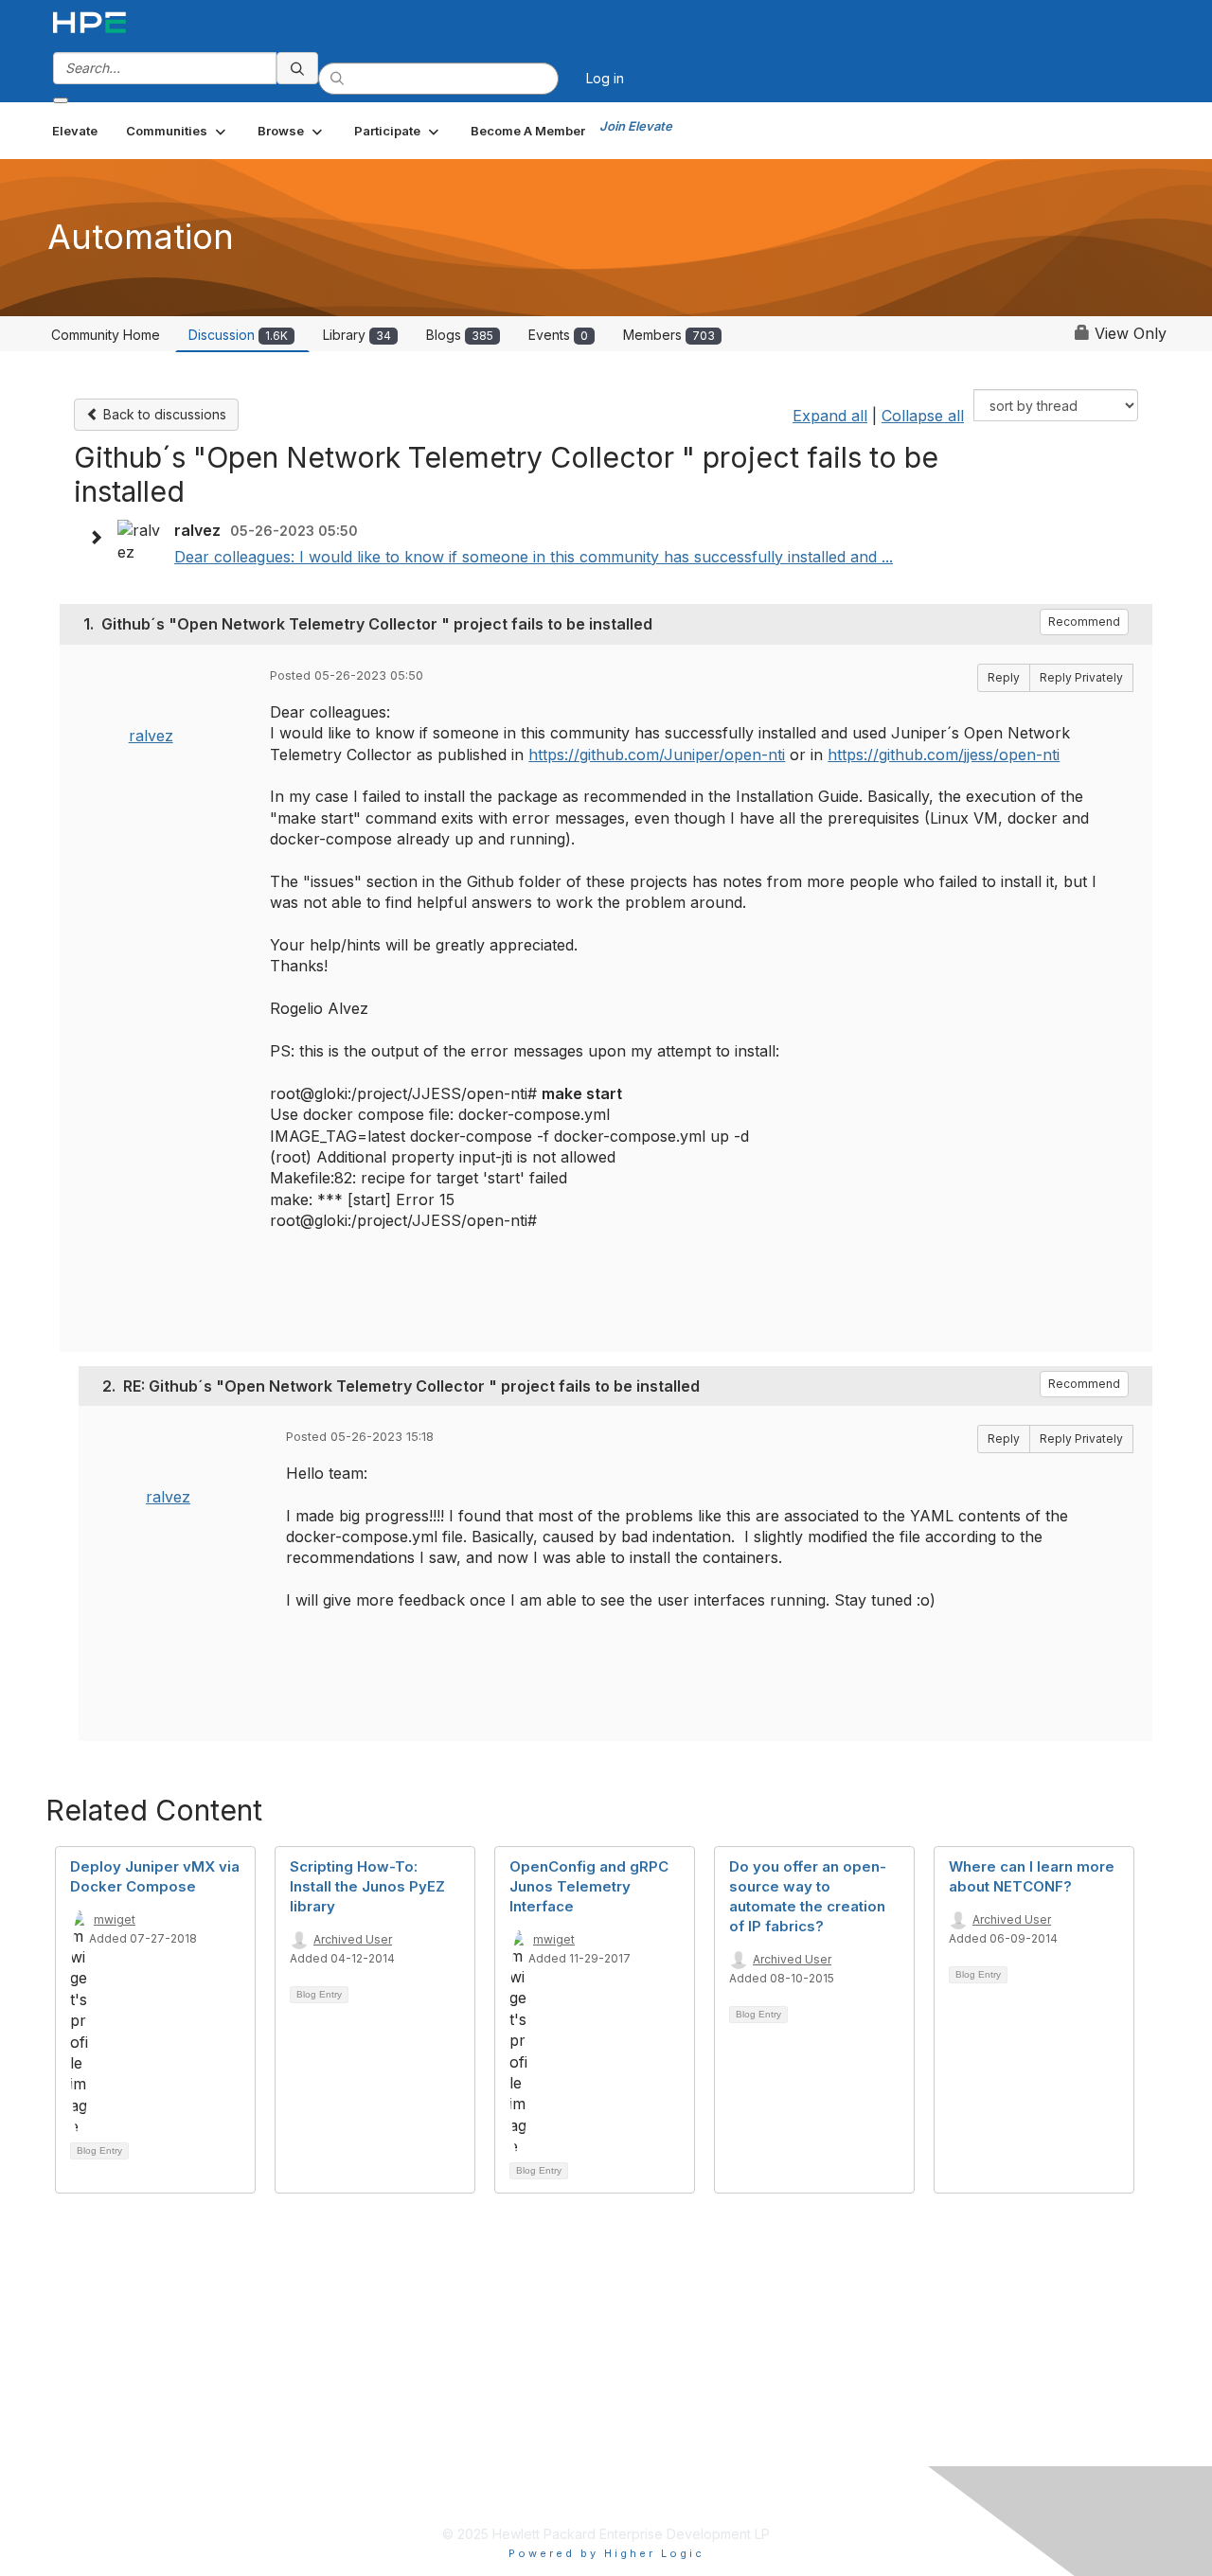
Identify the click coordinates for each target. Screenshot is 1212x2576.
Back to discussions (163, 414)
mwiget (115, 1919)
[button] (178, 131)
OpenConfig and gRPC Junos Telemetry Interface (589, 1886)
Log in (605, 78)
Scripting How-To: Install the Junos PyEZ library (367, 1886)
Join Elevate (636, 126)
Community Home (106, 335)
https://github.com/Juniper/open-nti (657, 755)
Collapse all (923, 416)
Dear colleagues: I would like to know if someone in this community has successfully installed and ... (534, 557)
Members (669, 335)
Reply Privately (1081, 677)
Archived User (353, 1939)
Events (558, 335)
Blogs (460, 335)
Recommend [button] (1084, 622)
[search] (297, 68)
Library (357, 335)
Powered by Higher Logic (606, 2553)
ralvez (151, 736)
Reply (1004, 677)
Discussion (238, 335)
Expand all (830, 416)
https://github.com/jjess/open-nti (944, 755)
